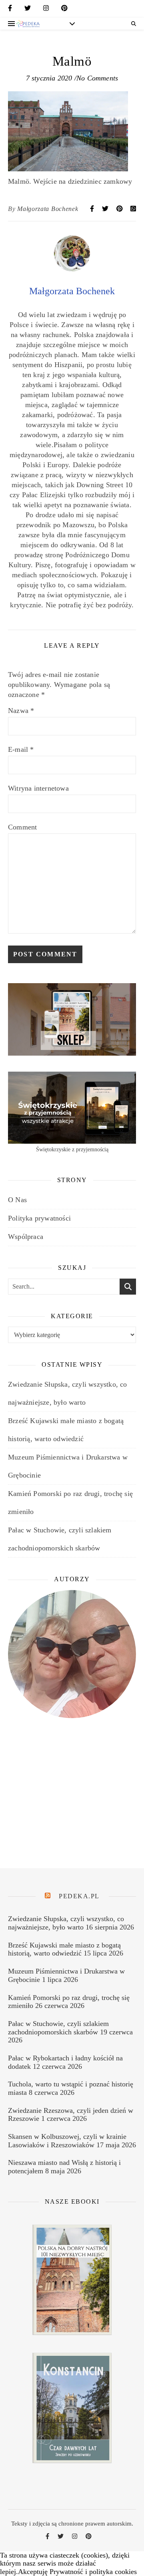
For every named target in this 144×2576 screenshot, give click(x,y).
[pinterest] (64, 10)
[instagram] (46, 10)
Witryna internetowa (38, 788)
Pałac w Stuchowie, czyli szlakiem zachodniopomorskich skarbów (58, 2028)
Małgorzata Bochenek (48, 209)
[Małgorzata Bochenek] (72, 269)
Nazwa (21, 711)
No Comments (97, 78)
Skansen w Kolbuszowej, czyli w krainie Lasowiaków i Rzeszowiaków (67, 2141)
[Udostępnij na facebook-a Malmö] (93, 209)
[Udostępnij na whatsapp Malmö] (133, 209)
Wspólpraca (26, 1237)
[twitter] (28, 10)
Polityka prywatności (39, 1218)
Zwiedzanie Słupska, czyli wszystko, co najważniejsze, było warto (66, 1923)
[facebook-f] (10, 10)
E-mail (21, 749)
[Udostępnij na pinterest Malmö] (120, 209)
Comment (22, 827)
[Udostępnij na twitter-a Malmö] (106, 209)
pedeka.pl (79, 1896)
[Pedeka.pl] (28, 24)
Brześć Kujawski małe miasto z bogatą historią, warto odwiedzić (64, 1949)
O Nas (17, 1200)
